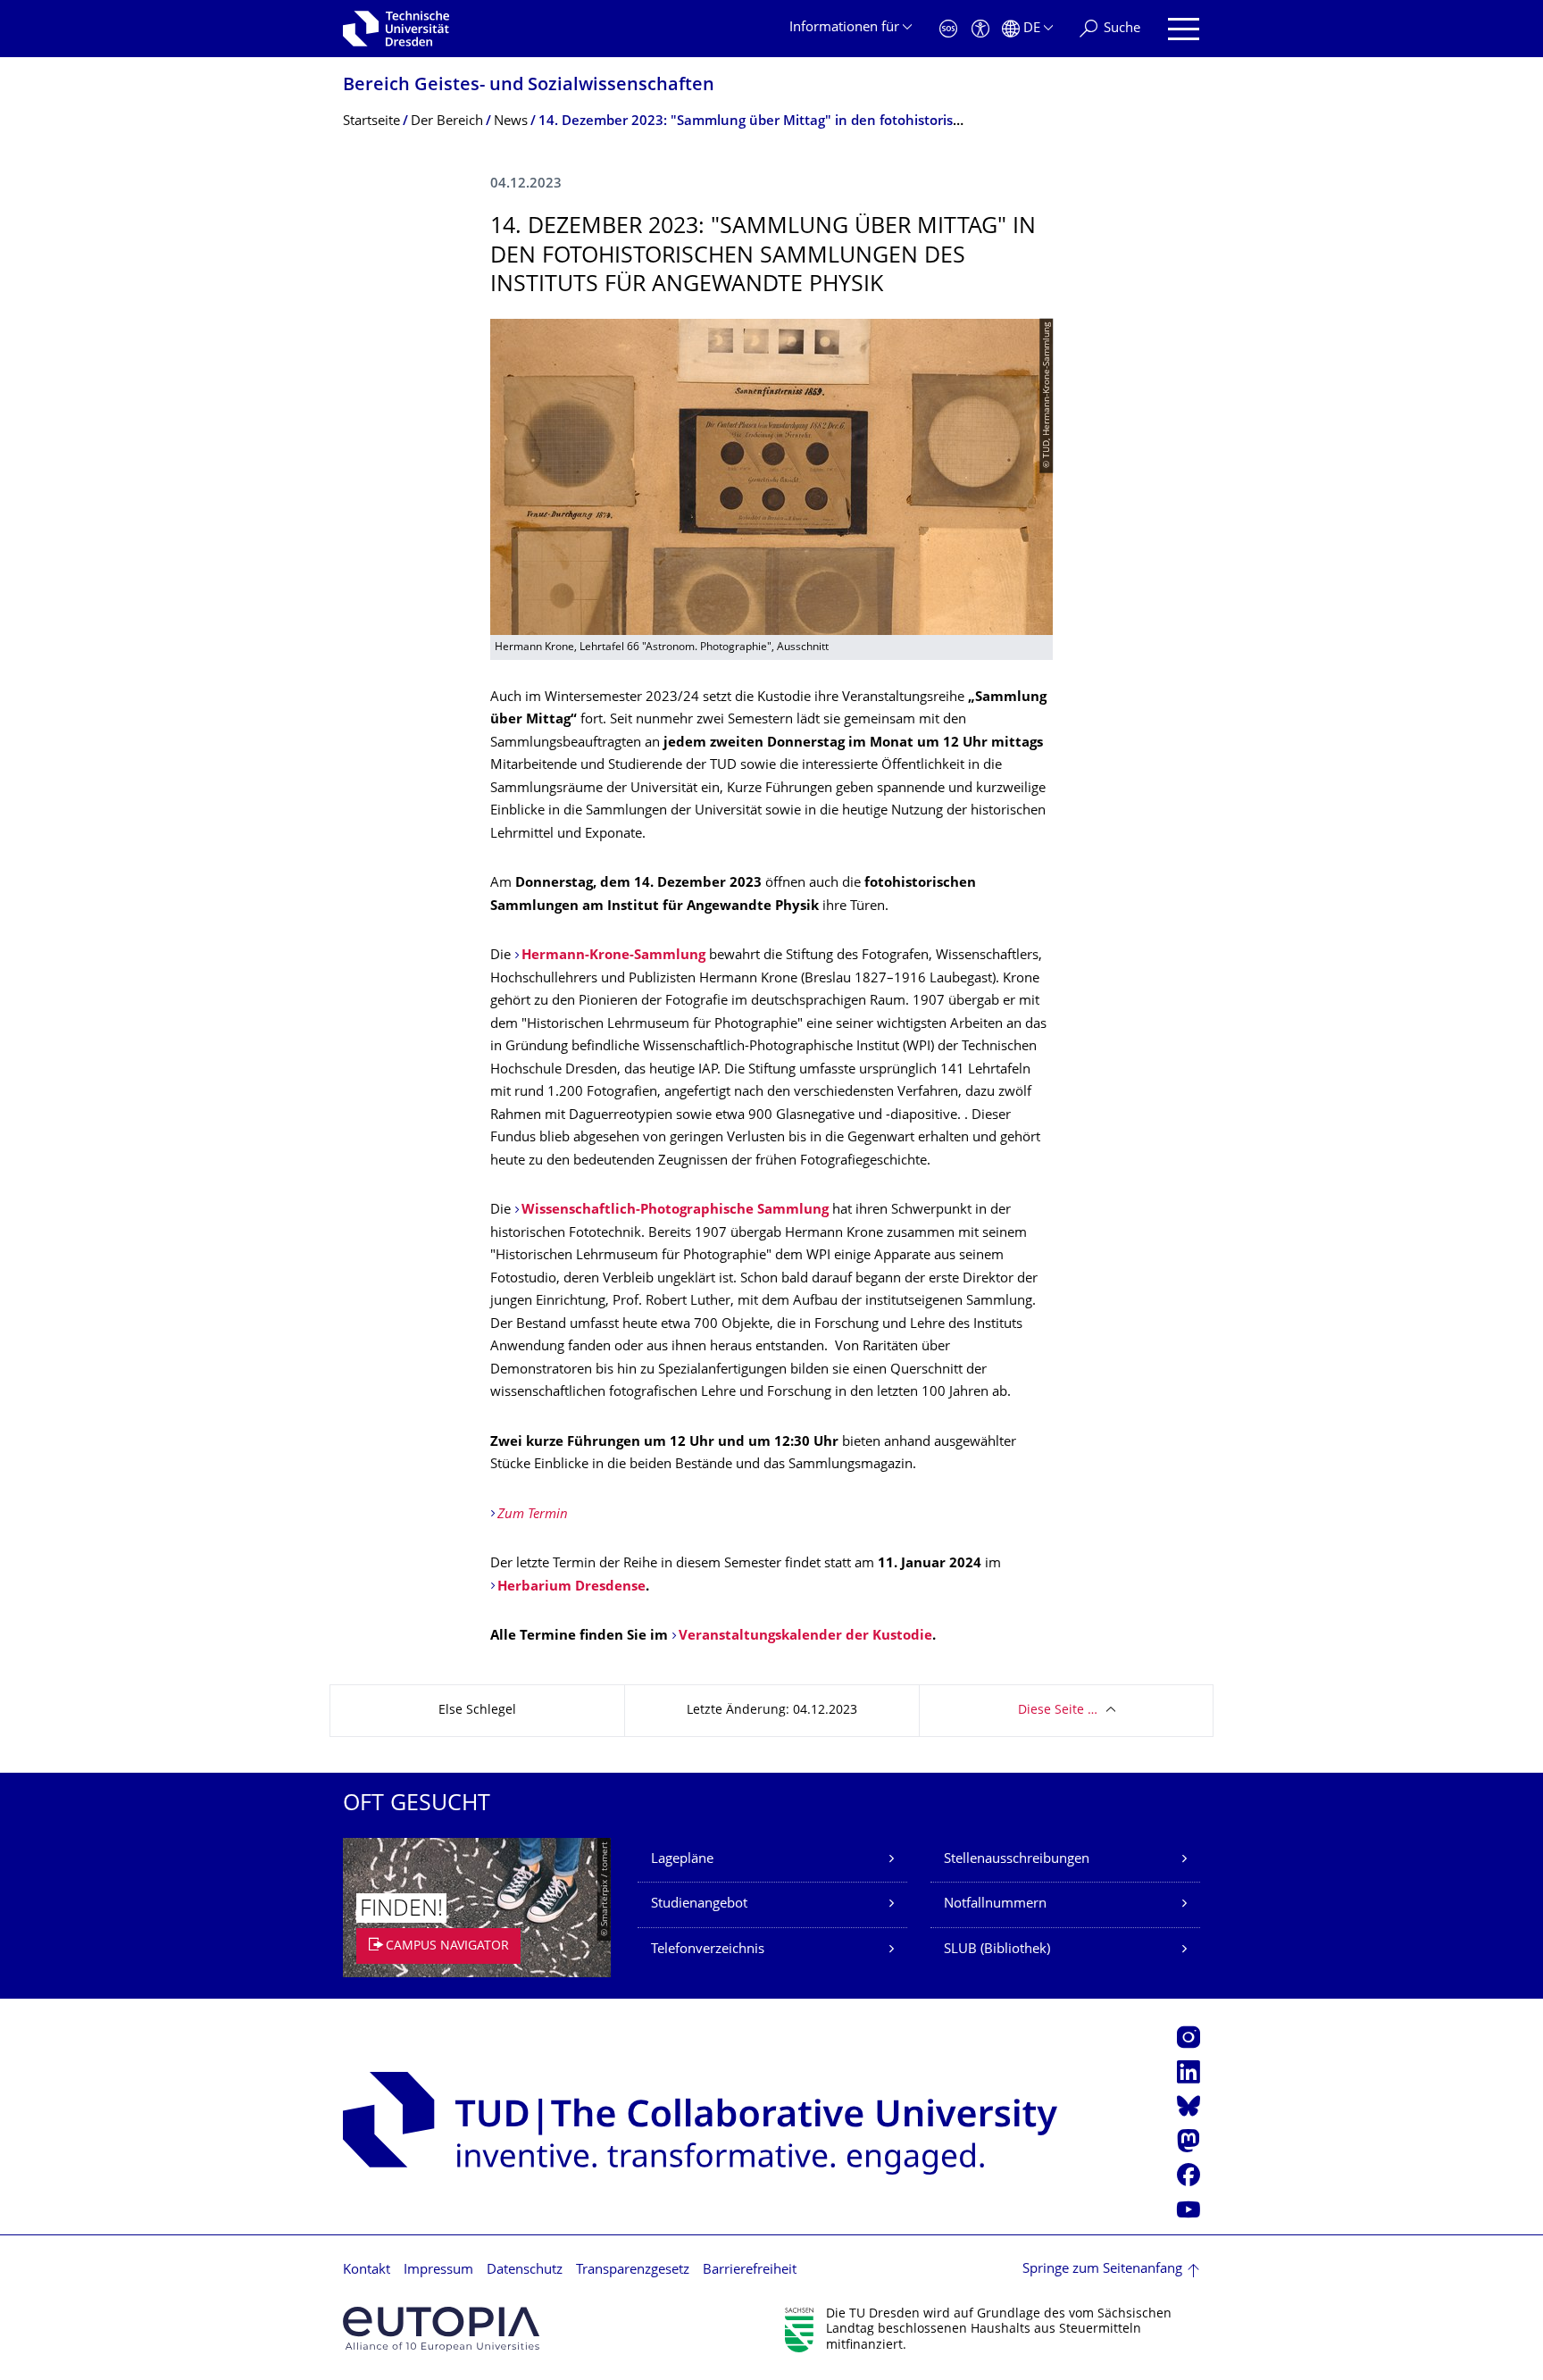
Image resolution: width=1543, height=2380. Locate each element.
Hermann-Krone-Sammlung (615, 956)
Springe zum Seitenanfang (1102, 2270)
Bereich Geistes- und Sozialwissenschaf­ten (529, 86)
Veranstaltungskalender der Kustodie (805, 1637)
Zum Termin (533, 1515)
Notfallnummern (995, 1904)
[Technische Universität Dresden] (396, 29)
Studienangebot (699, 1904)
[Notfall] (948, 29)
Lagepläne (682, 1860)
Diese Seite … (1058, 1711)
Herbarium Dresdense (571, 1587)
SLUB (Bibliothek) (997, 1950)
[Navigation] (1184, 29)
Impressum (438, 2271)
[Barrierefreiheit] (980, 29)
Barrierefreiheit (750, 2271)
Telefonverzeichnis (708, 1950)
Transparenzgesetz (633, 2271)
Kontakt (367, 2271)
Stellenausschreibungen (1017, 1860)
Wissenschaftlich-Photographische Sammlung (675, 1211)
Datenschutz (525, 2271)
